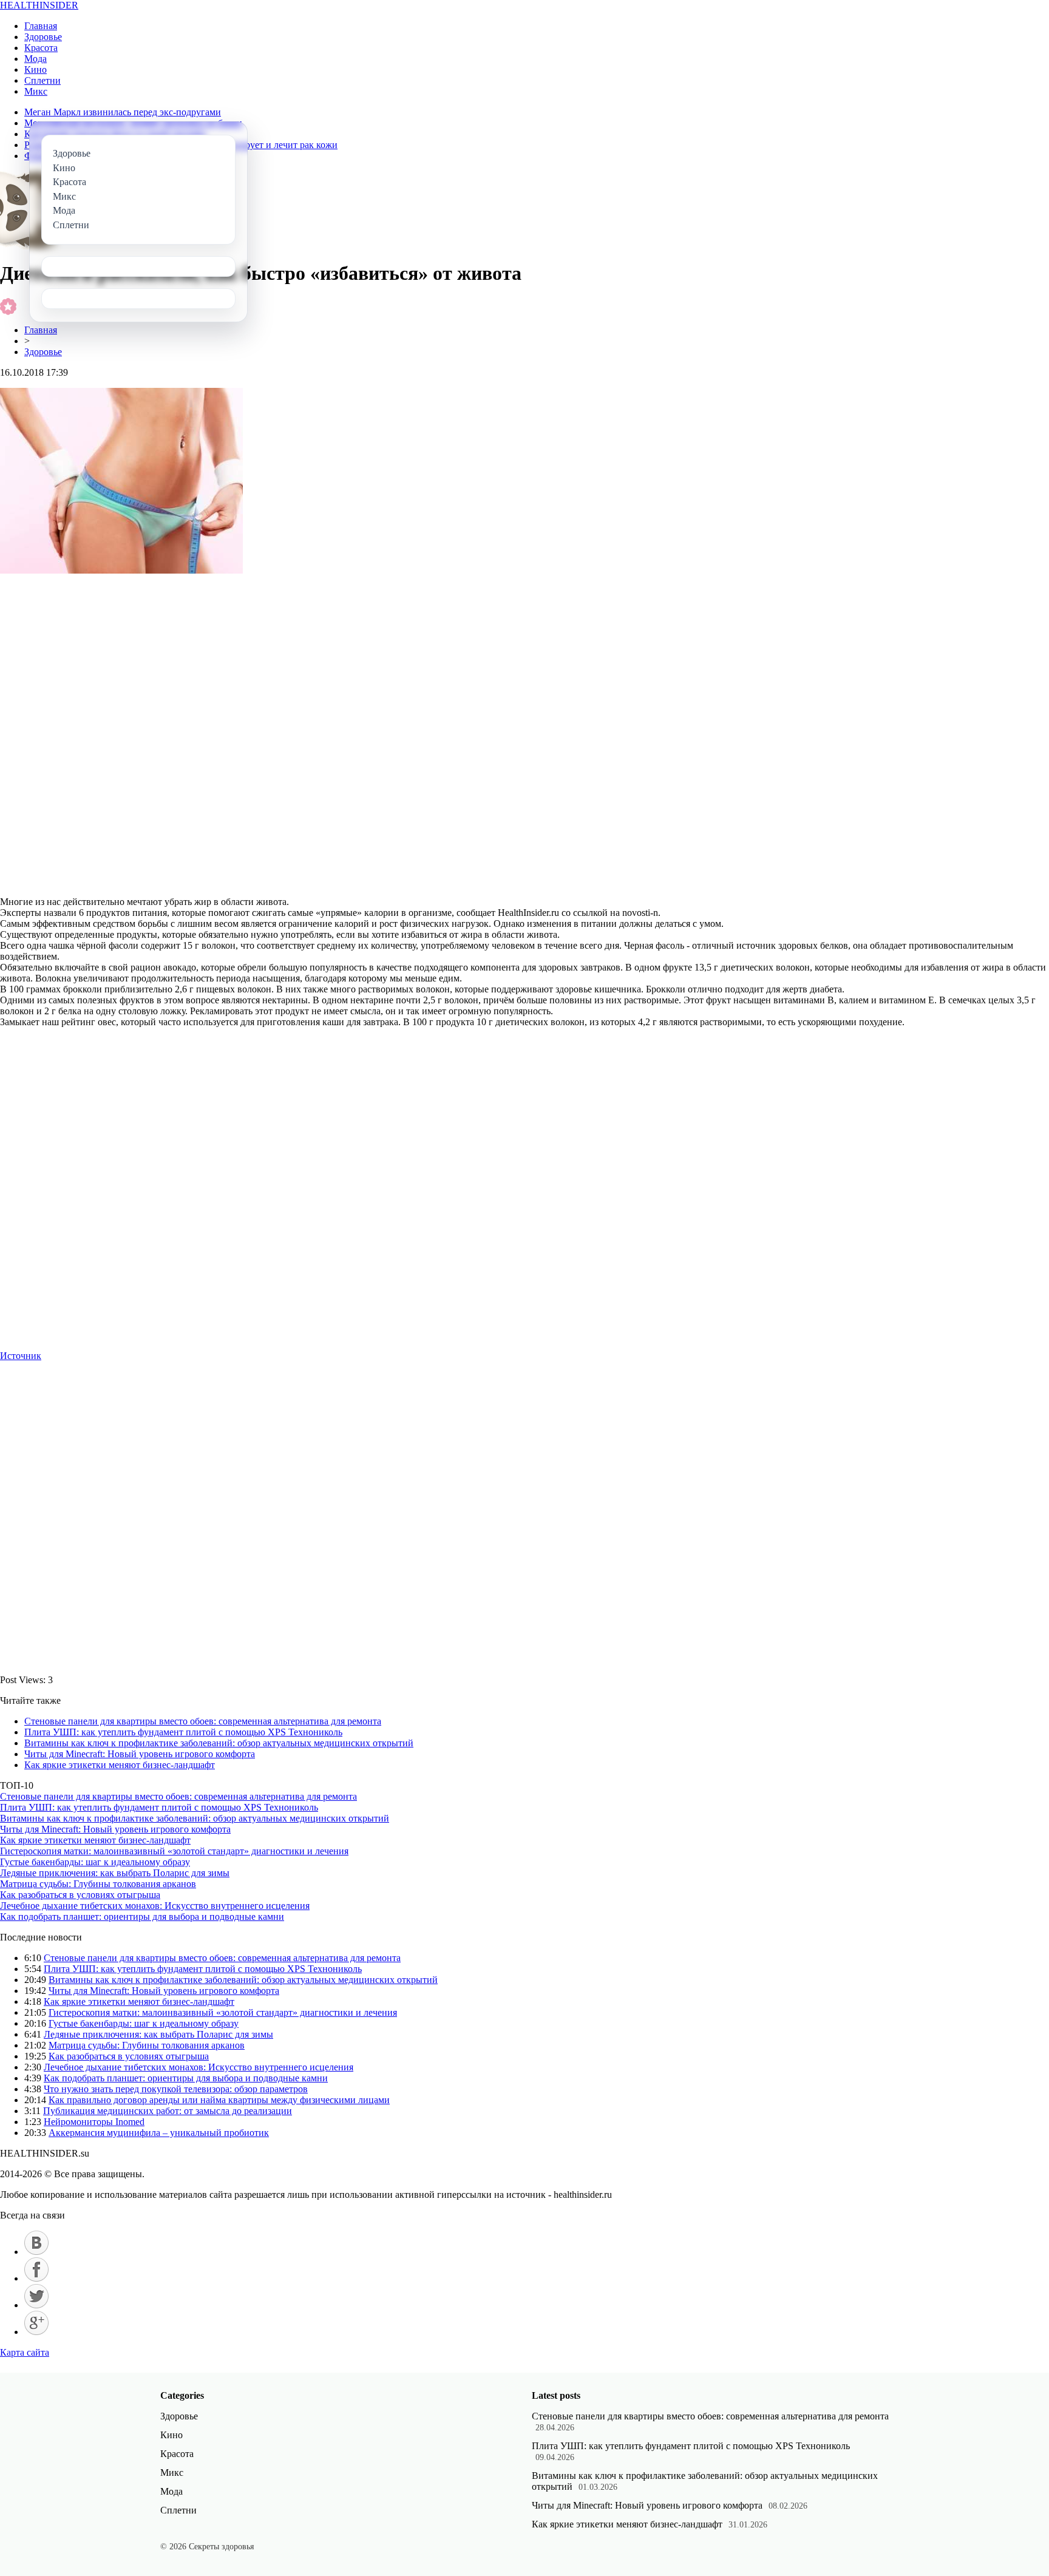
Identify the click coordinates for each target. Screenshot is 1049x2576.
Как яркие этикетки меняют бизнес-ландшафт (120, 1765)
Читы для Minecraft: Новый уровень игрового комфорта (140, 1754)
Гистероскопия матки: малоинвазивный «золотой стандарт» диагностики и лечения (174, 1851)
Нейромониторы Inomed (94, 2122)
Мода (36, 59)
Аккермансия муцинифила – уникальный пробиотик (159, 2133)
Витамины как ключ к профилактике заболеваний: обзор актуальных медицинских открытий (219, 1743)
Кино (36, 69)
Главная (41, 26)
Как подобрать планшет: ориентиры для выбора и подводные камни (142, 1917)
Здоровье (43, 37)
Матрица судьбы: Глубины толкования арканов (98, 1884)
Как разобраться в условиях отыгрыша (80, 1895)
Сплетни (42, 80)
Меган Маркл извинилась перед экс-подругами (123, 112)
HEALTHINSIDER (39, 5)
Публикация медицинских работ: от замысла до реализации (168, 2111)
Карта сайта (25, 2352)
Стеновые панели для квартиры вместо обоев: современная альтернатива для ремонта (203, 1721)
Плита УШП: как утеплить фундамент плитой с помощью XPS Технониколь (183, 1732)
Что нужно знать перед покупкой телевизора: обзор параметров (176, 2089)
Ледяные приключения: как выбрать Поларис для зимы (115, 1873)
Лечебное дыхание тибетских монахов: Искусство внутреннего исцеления (155, 1906)
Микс (36, 91)
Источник (21, 1356)
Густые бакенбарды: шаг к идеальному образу (95, 1862)
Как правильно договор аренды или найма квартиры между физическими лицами (219, 2100)
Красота (41, 48)
